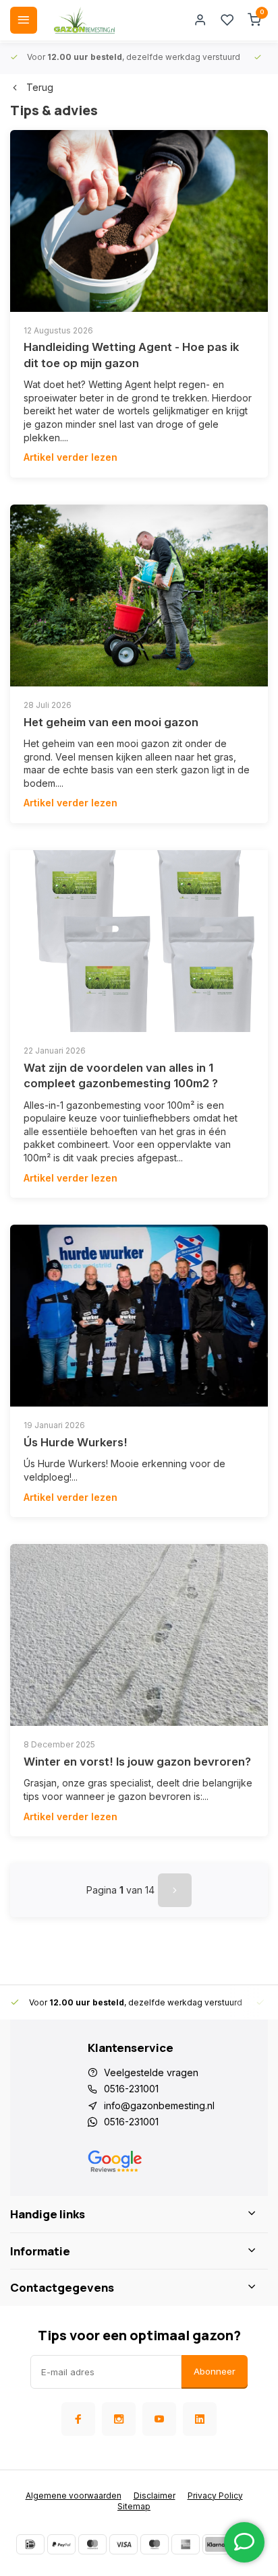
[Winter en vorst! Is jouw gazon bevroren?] (139, 1635)
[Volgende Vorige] (175, 1890)
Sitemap (134, 2506)
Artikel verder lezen (71, 457)
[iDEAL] (30, 2544)
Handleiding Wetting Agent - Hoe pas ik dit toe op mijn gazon (131, 355)
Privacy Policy (215, 2495)
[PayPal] (61, 2544)
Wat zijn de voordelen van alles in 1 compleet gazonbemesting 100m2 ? (121, 1076)
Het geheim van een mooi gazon (111, 722)
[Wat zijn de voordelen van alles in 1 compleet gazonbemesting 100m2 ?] (139, 941)
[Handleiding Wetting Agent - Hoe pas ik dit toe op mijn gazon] (139, 221)
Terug (40, 87)
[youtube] (159, 2419)
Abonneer (215, 2371)
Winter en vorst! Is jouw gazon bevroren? (137, 1762)
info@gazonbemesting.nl (159, 2105)
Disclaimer (155, 2495)
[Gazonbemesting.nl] (84, 20)
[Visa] (123, 2544)
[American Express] (186, 2544)
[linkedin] (200, 2419)
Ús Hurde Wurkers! (76, 1442)
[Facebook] (78, 2419)
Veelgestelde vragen (151, 2072)
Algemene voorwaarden (74, 2495)
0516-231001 (131, 2089)
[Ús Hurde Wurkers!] (139, 1316)
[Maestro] (155, 2544)
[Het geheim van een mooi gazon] (139, 595)
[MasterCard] (92, 2544)
